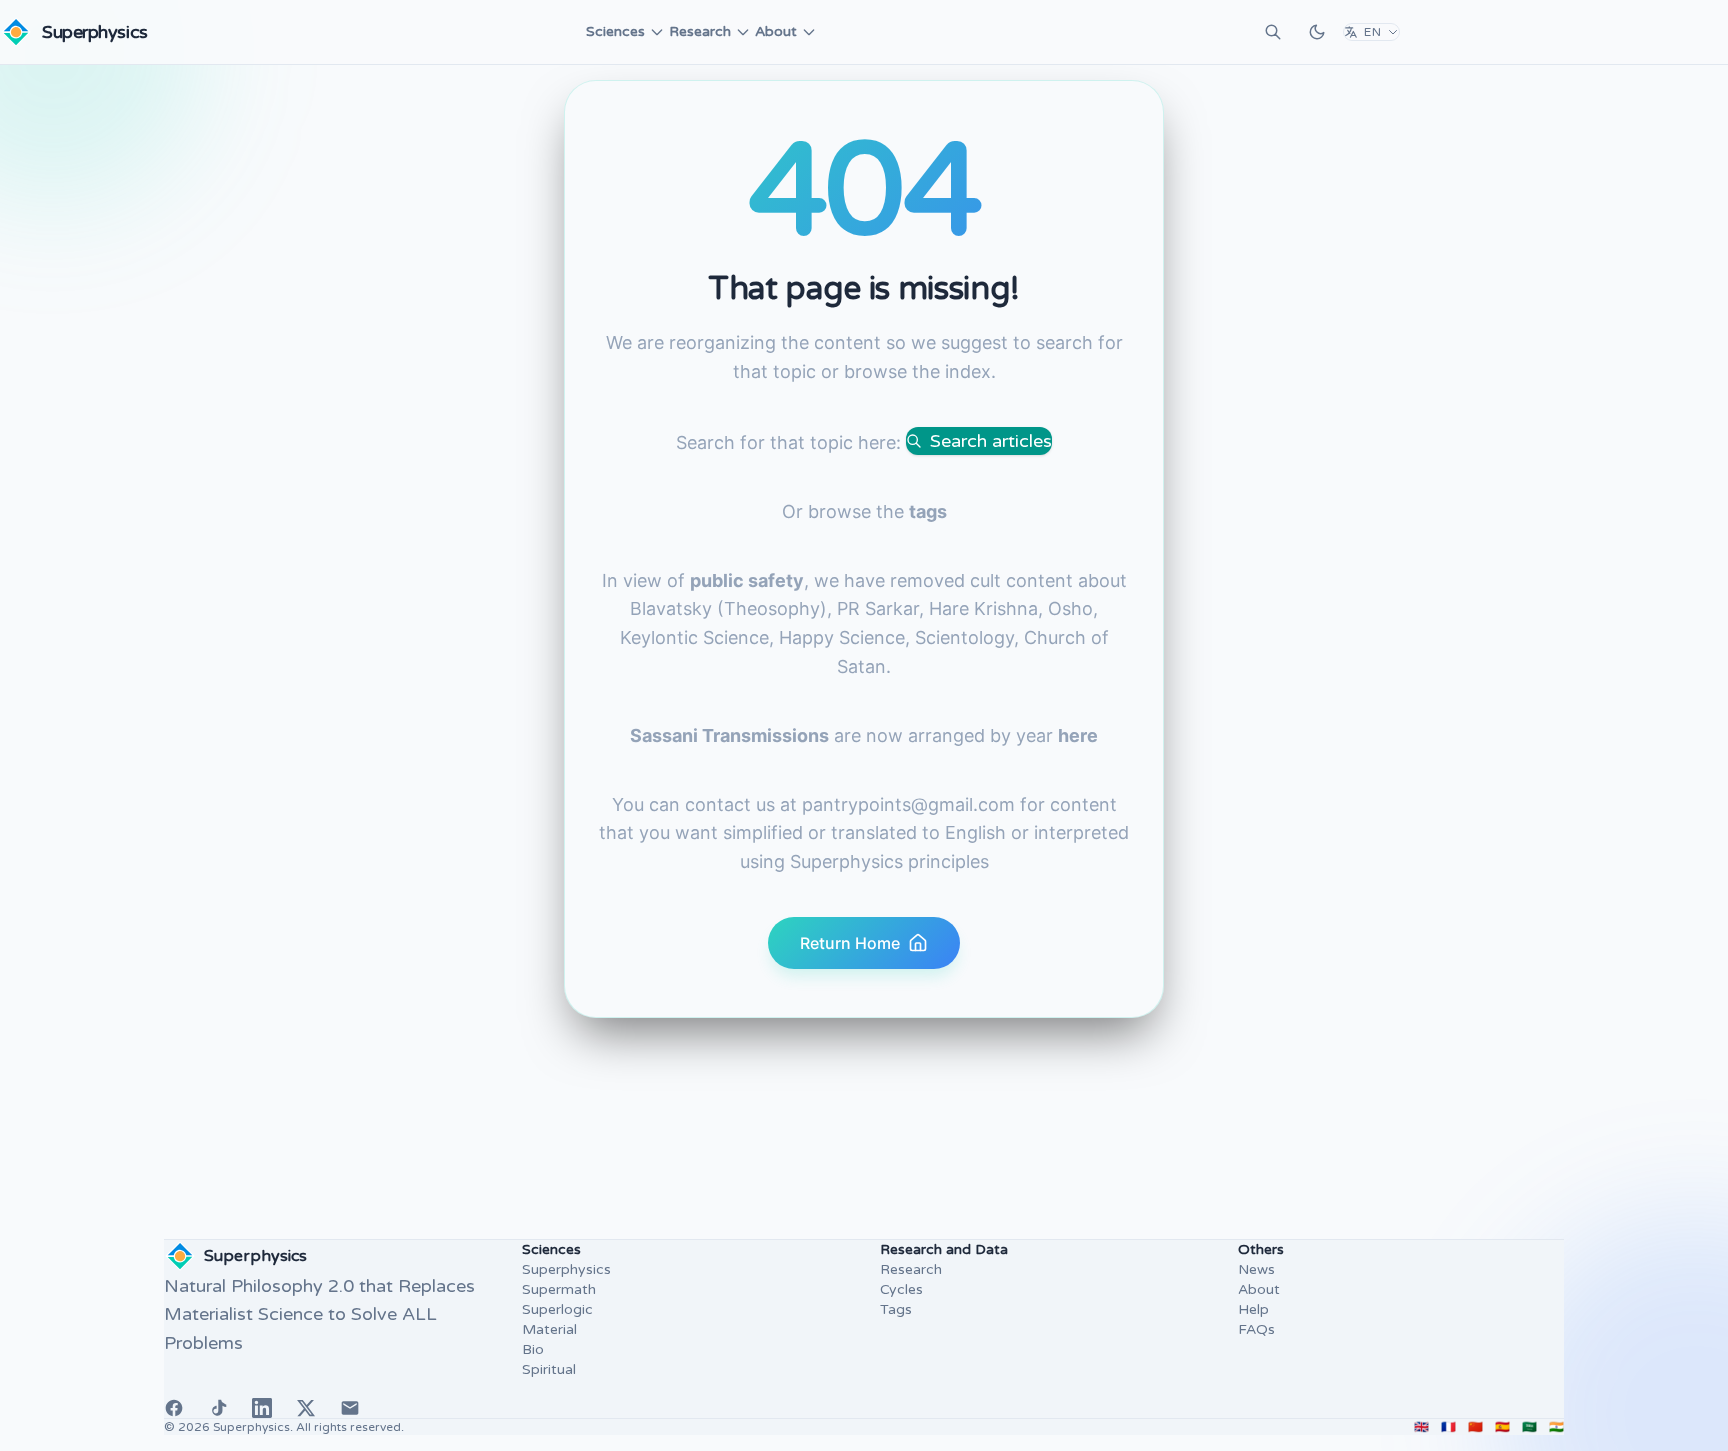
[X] (306, 1408)
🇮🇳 (1556, 1427)
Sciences (615, 31)
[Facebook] (174, 1408)
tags (928, 511)
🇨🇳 (1475, 1427)
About (776, 31)
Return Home (850, 943)
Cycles (901, 1289)
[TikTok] (218, 1408)
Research (700, 31)
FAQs (1256, 1329)
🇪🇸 (1502, 1427)
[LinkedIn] (262, 1408)
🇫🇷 (1448, 1427)
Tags (896, 1309)
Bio (533, 1349)
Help (1253, 1309)
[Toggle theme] (1317, 32)
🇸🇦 (1529, 1427)
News (1256, 1269)
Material (549, 1329)
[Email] (350, 1408)
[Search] (1273, 32)
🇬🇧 (1421, 1427)
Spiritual (549, 1369)
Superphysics (566, 1269)
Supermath (559, 1289)
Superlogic (557, 1309)
